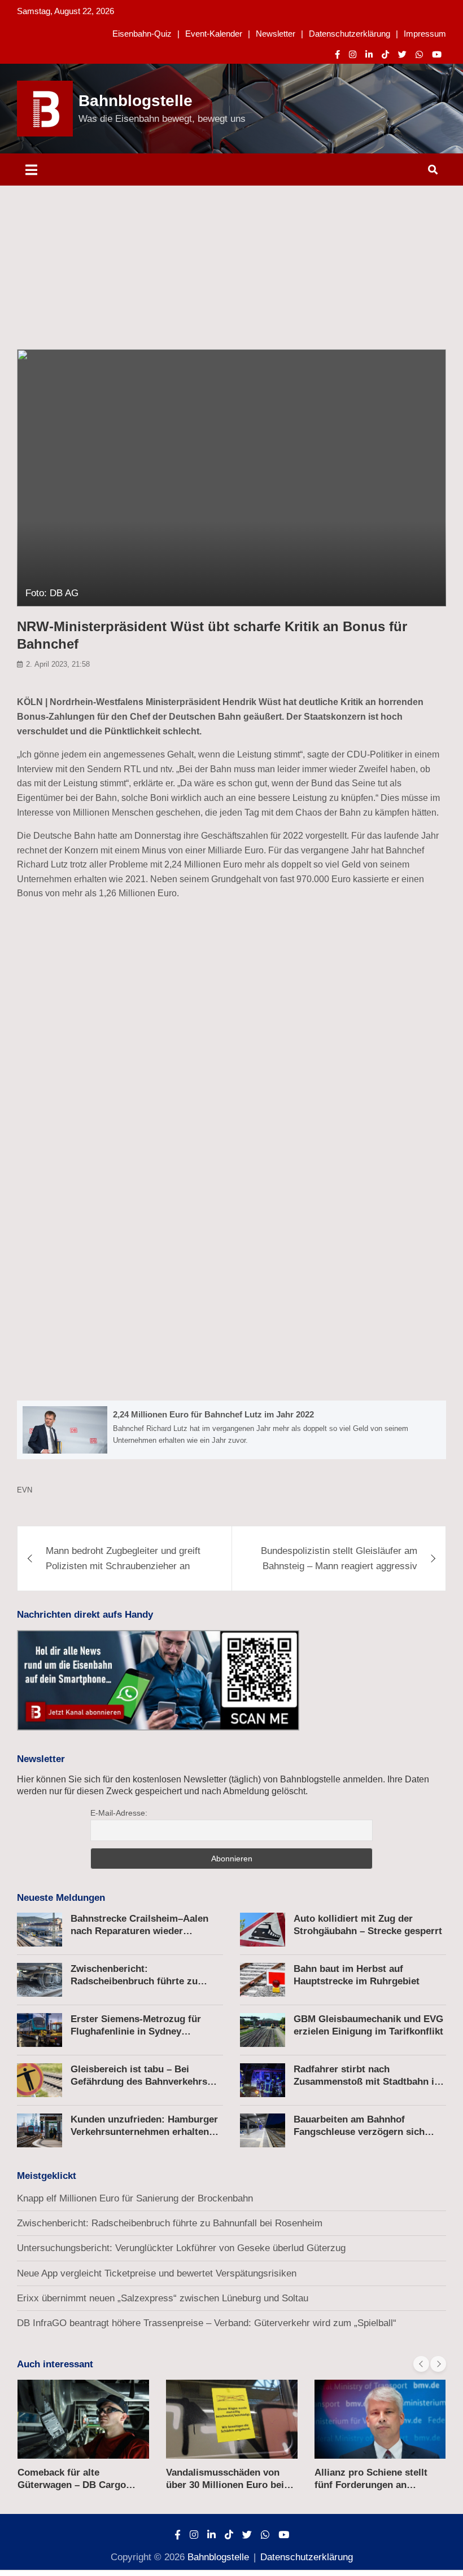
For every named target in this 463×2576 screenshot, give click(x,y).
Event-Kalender (214, 34)
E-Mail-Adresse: (119, 1813)
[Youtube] (437, 54)
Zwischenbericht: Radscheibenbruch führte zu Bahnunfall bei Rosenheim (134, 1981)
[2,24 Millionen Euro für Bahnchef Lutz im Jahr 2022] (231, 1430)
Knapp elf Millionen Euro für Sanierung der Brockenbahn (135, 2198)
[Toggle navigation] (31, 169)
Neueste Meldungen (61, 1898)
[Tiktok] (385, 54)
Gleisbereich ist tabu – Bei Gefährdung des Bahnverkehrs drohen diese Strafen (139, 2082)
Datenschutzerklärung (350, 34)
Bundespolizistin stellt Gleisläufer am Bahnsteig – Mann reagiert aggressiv (339, 1558)
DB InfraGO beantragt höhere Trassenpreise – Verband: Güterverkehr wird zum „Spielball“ (207, 2323)
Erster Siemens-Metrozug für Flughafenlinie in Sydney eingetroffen (136, 2031)
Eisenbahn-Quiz (142, 34)
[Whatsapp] (419, 54)
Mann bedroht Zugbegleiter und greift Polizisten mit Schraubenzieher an (123, 1558)
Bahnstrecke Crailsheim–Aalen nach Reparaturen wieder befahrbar (139, 1931)
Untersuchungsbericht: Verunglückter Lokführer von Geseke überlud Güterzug (181, 2248)
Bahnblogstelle (136, 101)
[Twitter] (402, 54)
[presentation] (421, 2364)
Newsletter (276, 34)
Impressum (425, 34)
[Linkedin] (369, 54)
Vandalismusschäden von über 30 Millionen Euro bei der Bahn (225, 2485)
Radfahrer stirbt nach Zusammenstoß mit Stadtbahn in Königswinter (367, 2082)
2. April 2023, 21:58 (58, 664)
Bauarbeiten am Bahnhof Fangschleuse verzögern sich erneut (359, 2132)
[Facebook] (337, 54)
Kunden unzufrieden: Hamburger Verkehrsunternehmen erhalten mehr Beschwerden (144, 2132)
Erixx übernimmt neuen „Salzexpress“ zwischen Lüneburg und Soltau (163, 2298)
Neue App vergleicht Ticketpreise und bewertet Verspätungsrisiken (157, 2273)
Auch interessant (55, 2364)
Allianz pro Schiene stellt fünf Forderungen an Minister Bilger (371, 2485)
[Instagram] (353, 54)
